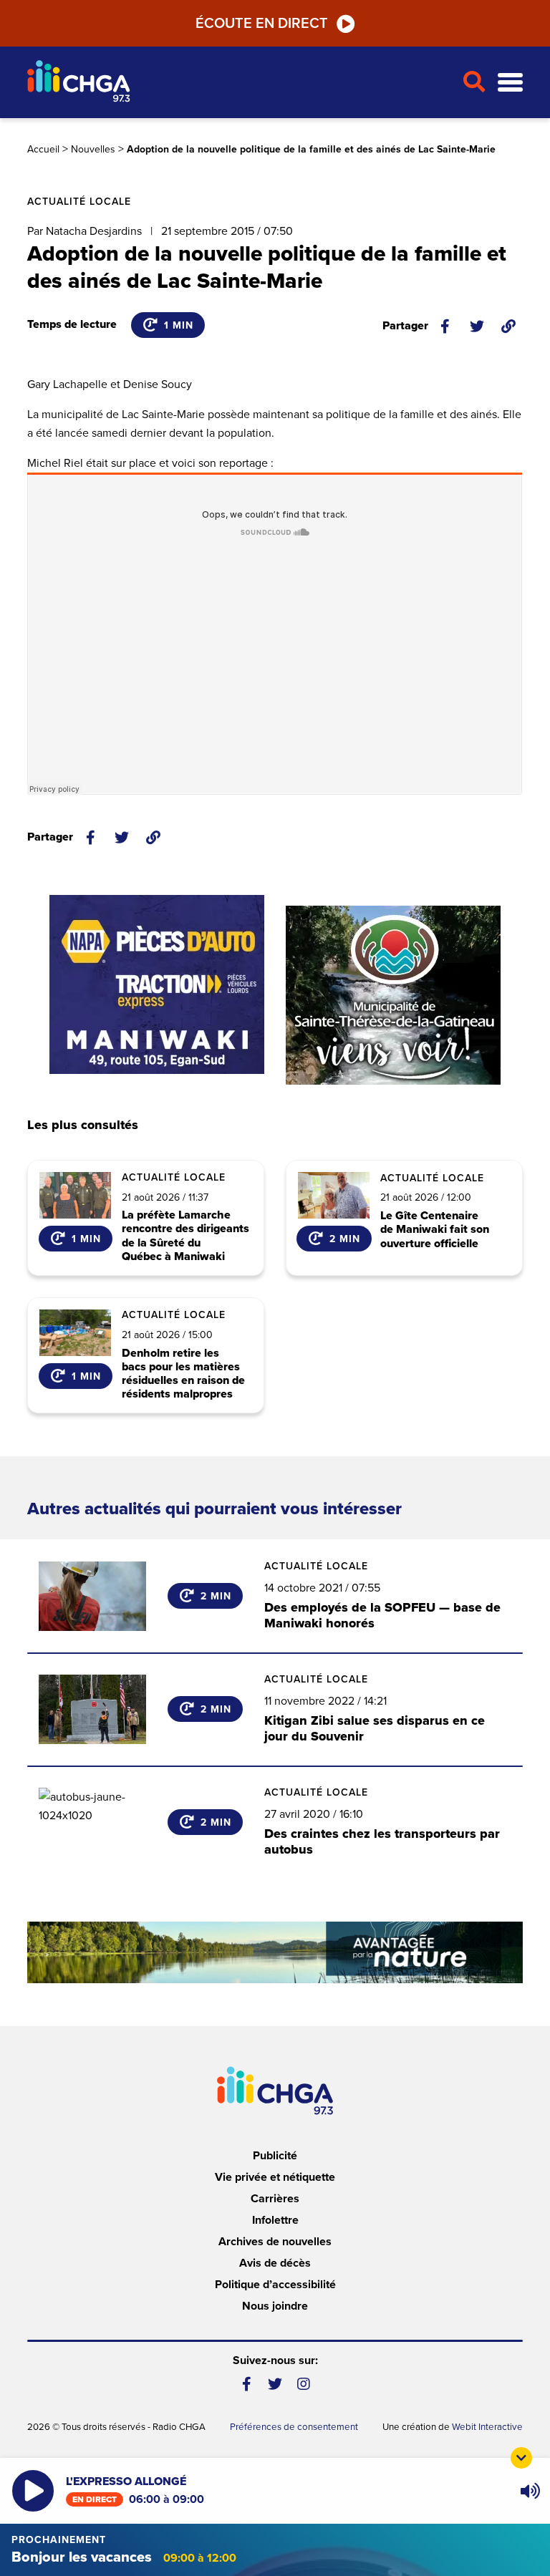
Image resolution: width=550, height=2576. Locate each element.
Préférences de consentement (294, 2427)
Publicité (275, 2156)
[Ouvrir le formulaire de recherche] (474, 82)
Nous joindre (275, 2306)
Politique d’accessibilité (275, 2285)
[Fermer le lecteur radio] (521, 2458)
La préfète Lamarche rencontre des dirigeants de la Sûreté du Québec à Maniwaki (185, 1236)
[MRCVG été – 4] (275, 1952)
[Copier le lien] (508, 326)
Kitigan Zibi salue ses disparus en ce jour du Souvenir (375, 1728)
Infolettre (275, 2220)
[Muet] (529, 2491)
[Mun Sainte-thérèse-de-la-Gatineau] (393, 995)
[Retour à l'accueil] (239, 83)
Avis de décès (275, 2263)
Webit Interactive (487, 2427)
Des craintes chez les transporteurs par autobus (382, 1841)
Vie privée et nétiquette (275, 2177)
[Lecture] (33, 2491)
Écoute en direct (262, 24)
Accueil (43, 149)
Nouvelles (93, 149)
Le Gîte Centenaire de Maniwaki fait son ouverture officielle (435, 1230)
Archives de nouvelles (275, 2242)
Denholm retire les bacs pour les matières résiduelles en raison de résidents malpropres (183, 1374)
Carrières (275, 2199)
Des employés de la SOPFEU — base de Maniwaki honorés (382, 1615)
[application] (530, 2491)
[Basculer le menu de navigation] (510, 83)
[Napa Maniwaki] (157, 984)
